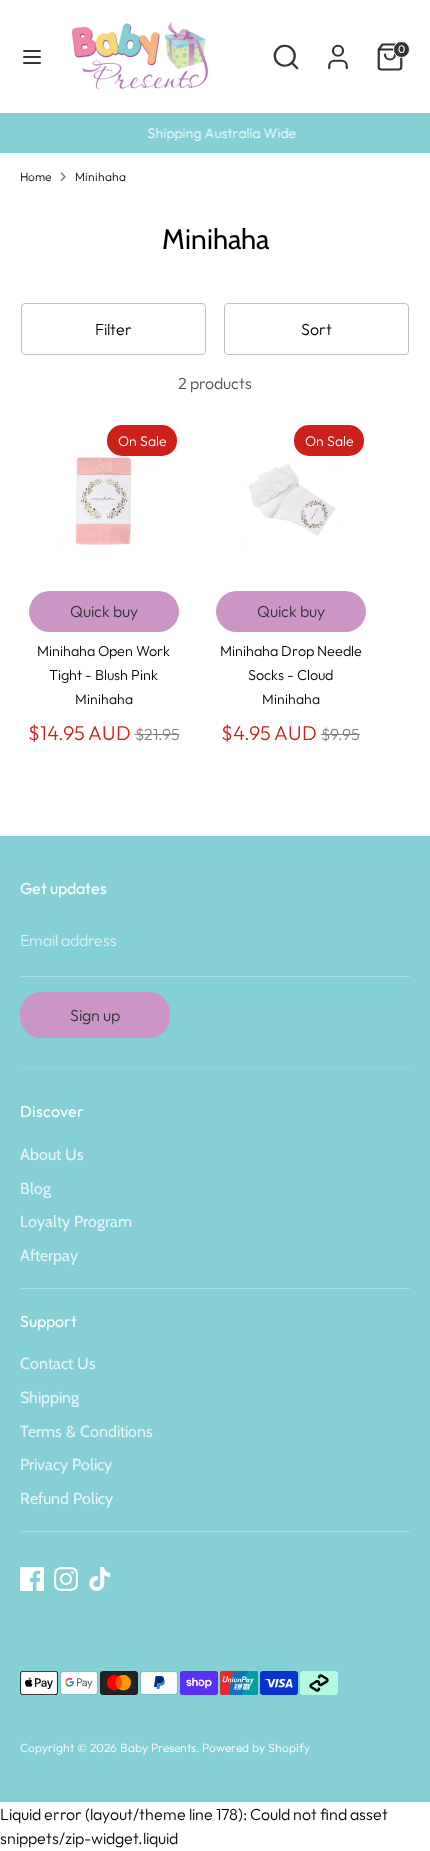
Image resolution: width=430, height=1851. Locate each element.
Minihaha (100, 176)
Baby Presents (158, 1747)
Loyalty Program (76, 1221)
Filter (113, 329)
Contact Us (58, 1363)
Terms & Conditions (86, 1431)
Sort (316, 329)
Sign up (95, 1015)
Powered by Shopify (256, 1747)
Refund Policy (66, 1498)
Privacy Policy (66, 1464)
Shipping (49, 1397)
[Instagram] (66, 1579)
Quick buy (104, 611)
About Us (52, 1154)
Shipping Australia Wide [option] (215, 133)
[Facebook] (32, 1579)
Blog (35, 1188)
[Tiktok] (100, 1579)
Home (35, 176)
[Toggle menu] (32, 56)
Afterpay (49, 1255)
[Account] (338, 49)
